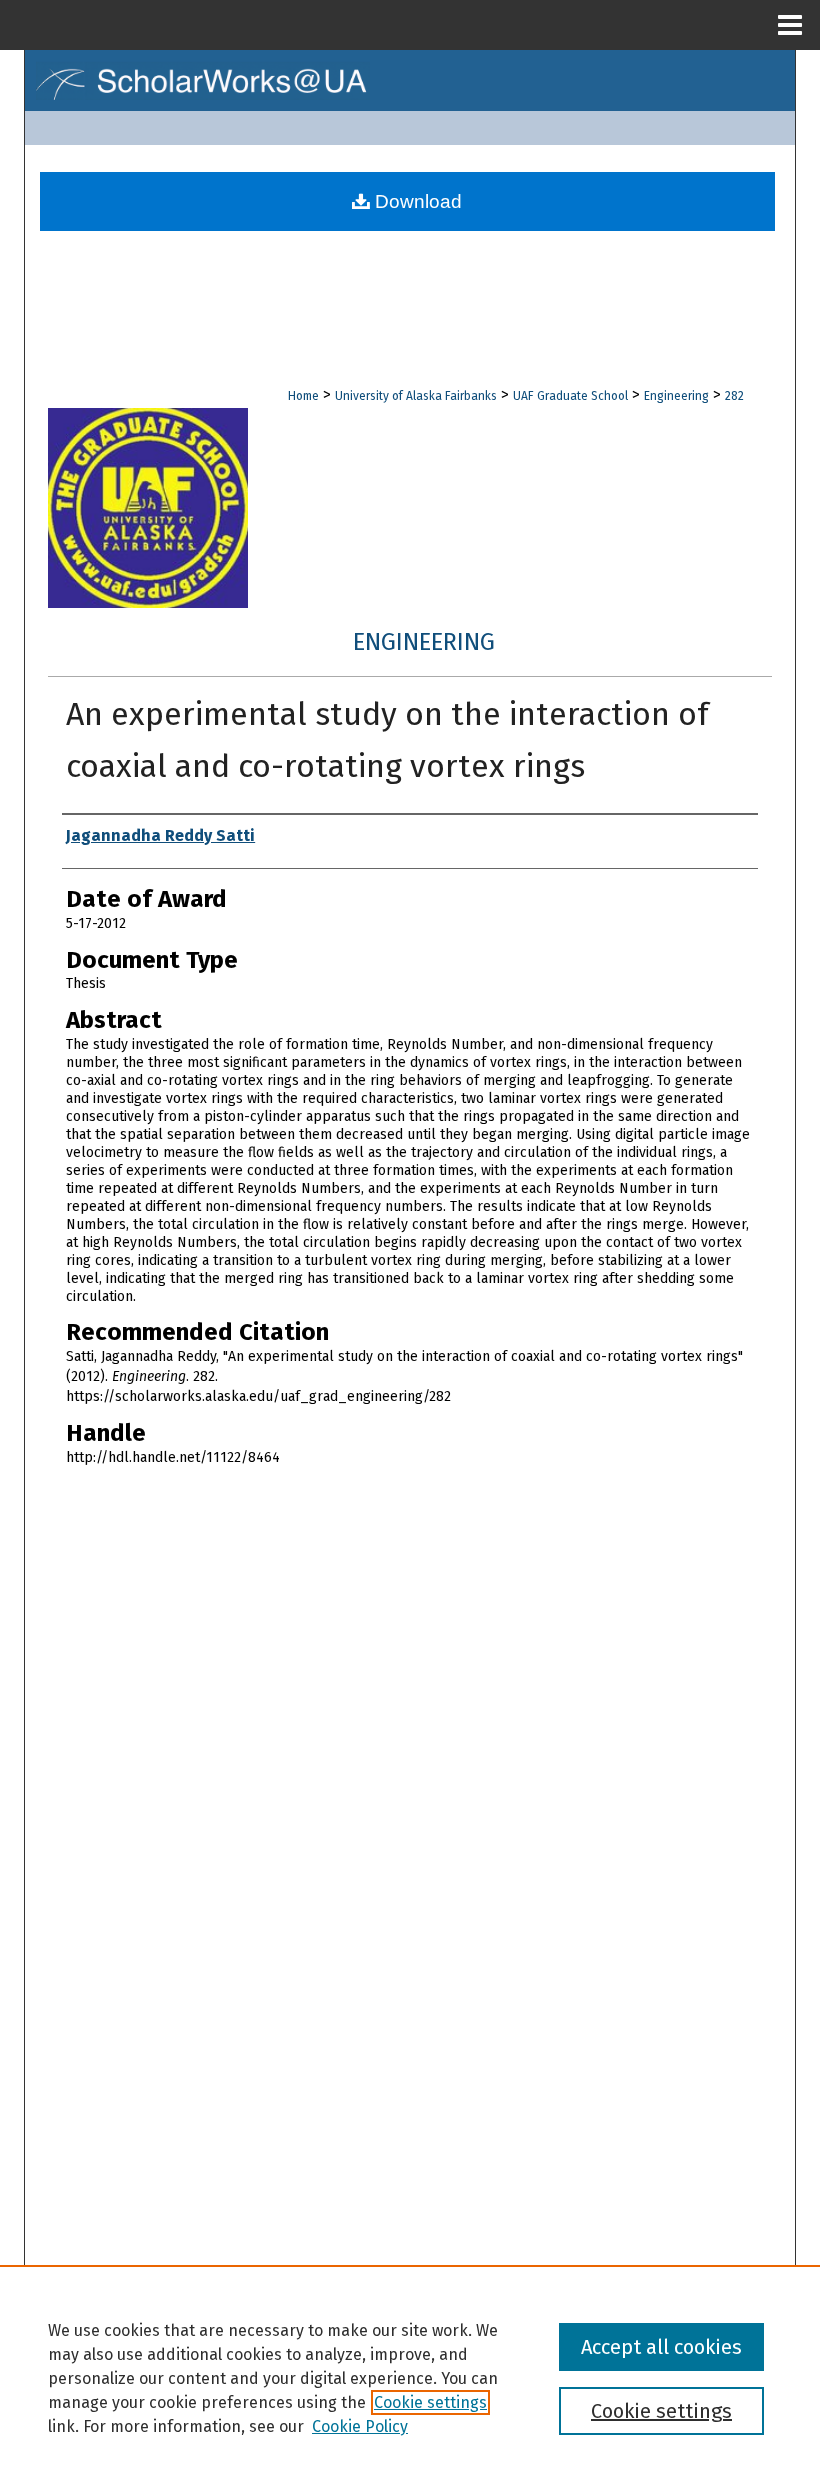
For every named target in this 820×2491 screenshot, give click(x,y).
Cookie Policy (360, 2426)
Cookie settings (430, 2402)
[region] (410, 2378)
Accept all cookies (661, 2347)
